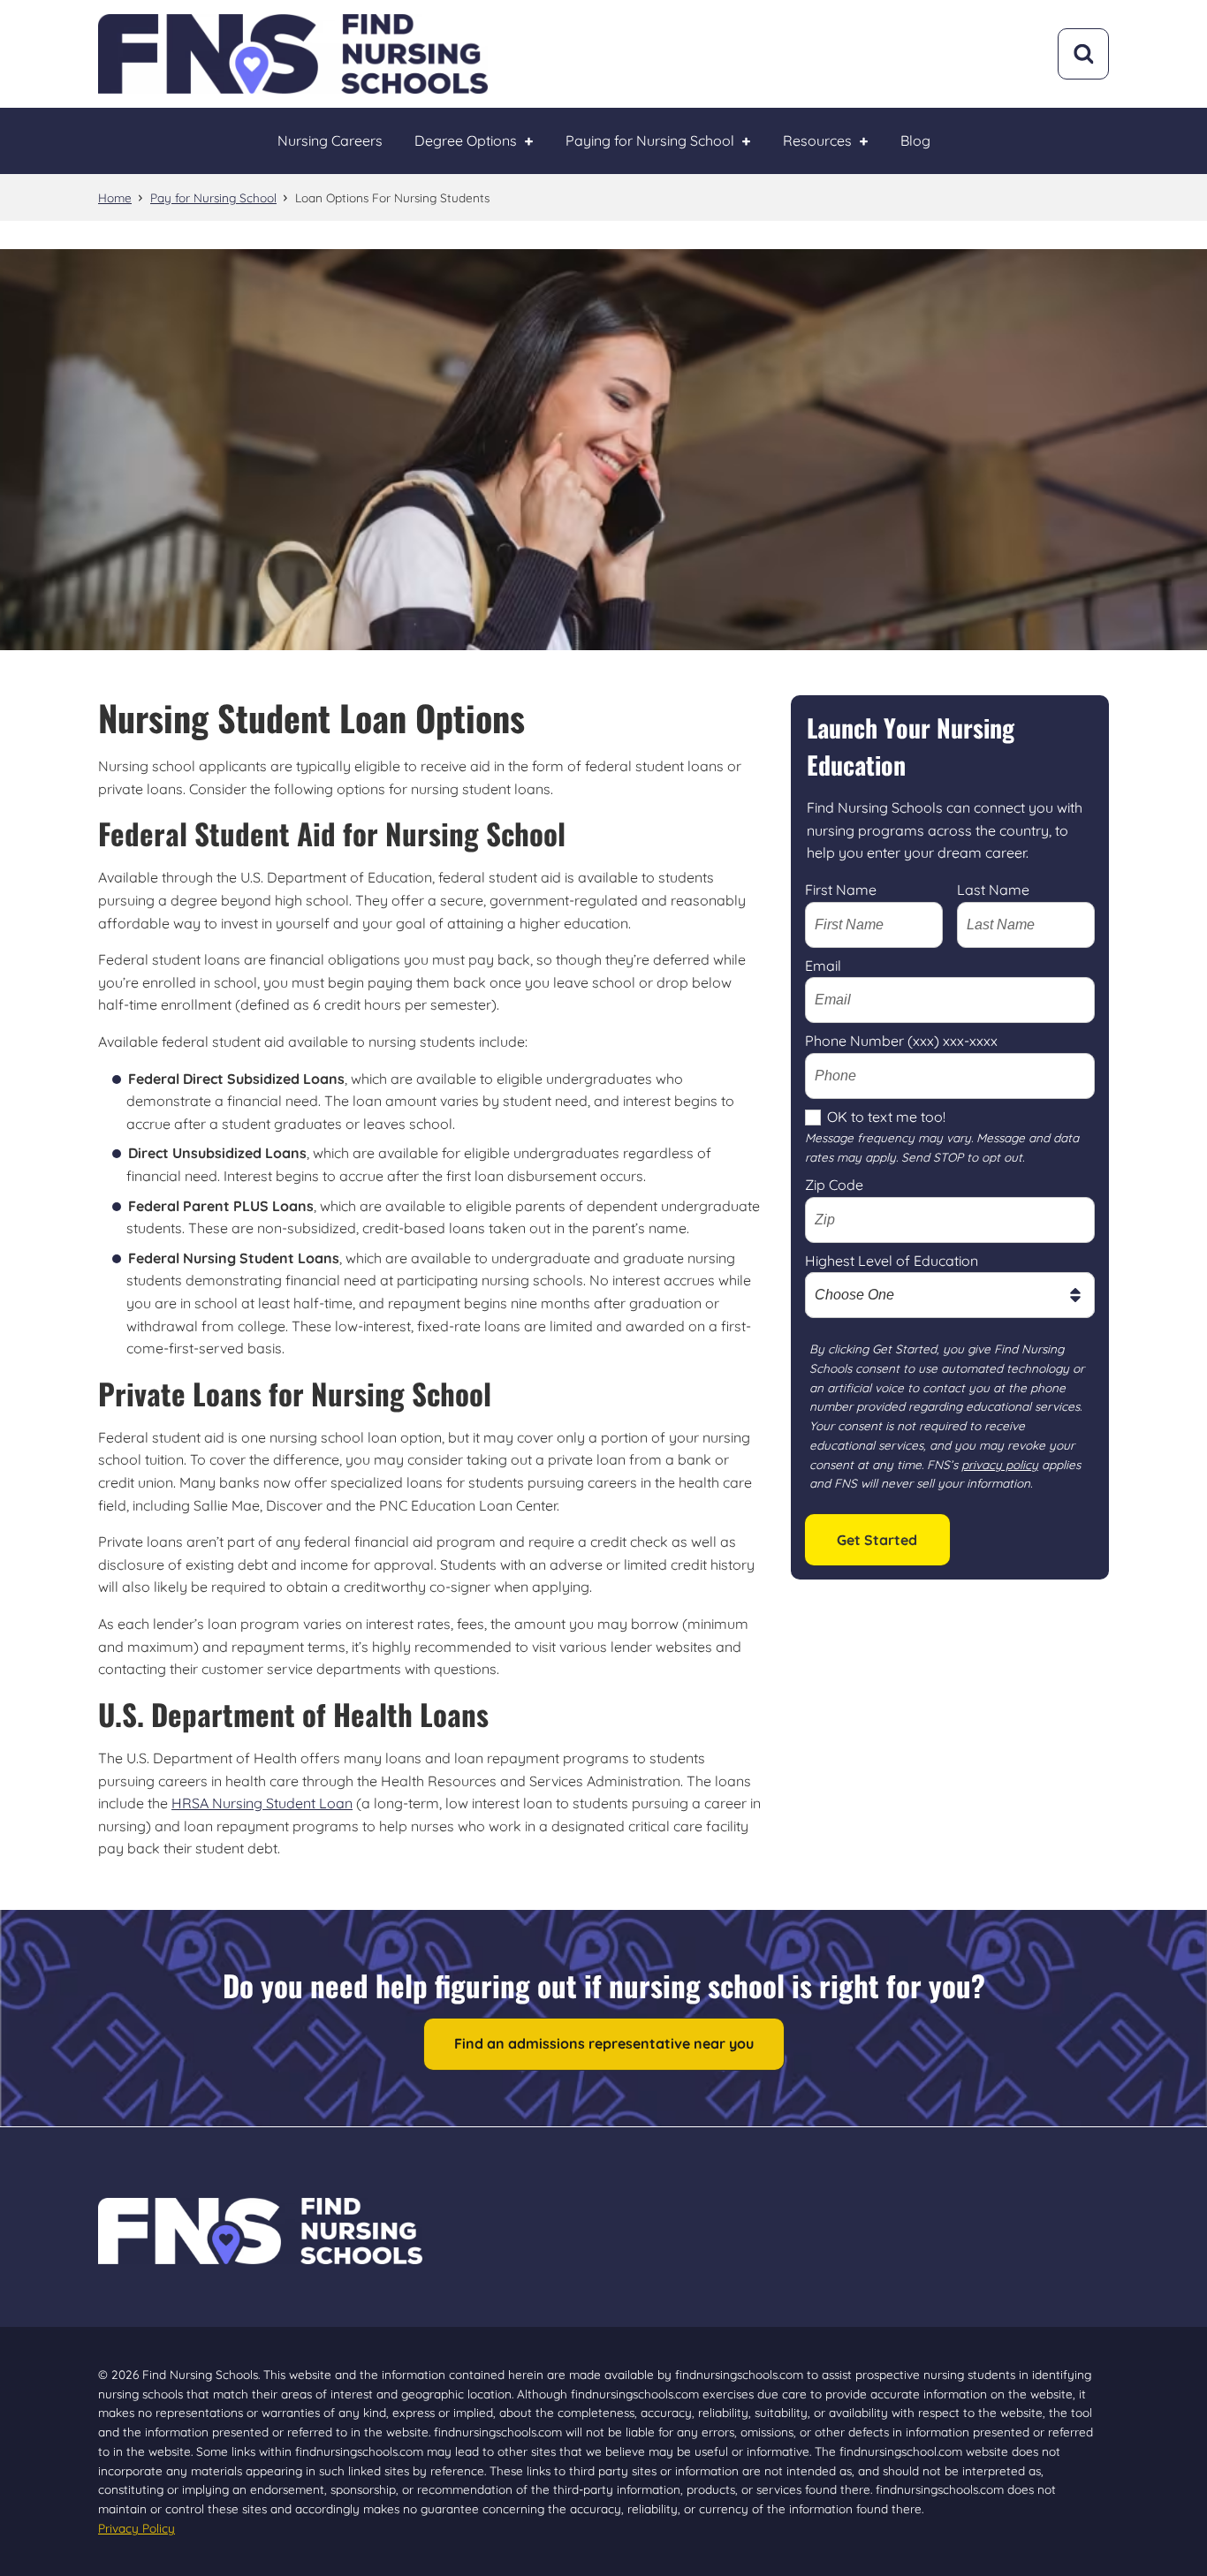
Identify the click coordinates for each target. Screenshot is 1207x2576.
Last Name (993, 890)
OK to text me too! (886, 1117)
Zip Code (834, 1185)
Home (115, 197)
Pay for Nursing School (213, 197)
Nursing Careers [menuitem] (330, 140)
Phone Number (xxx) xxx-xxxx (901, 1041)
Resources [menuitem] (817, 140)
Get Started (877, 1540)
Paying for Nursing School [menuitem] (650, 140)
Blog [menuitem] (915, 140)
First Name (841, 890)
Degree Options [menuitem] (466, 140)
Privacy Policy (137, 2528)
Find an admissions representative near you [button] (604, 2043)
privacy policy (1000, 1464)
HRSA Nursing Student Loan (262, 1803)
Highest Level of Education (892, 1261)
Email (823, 966)
